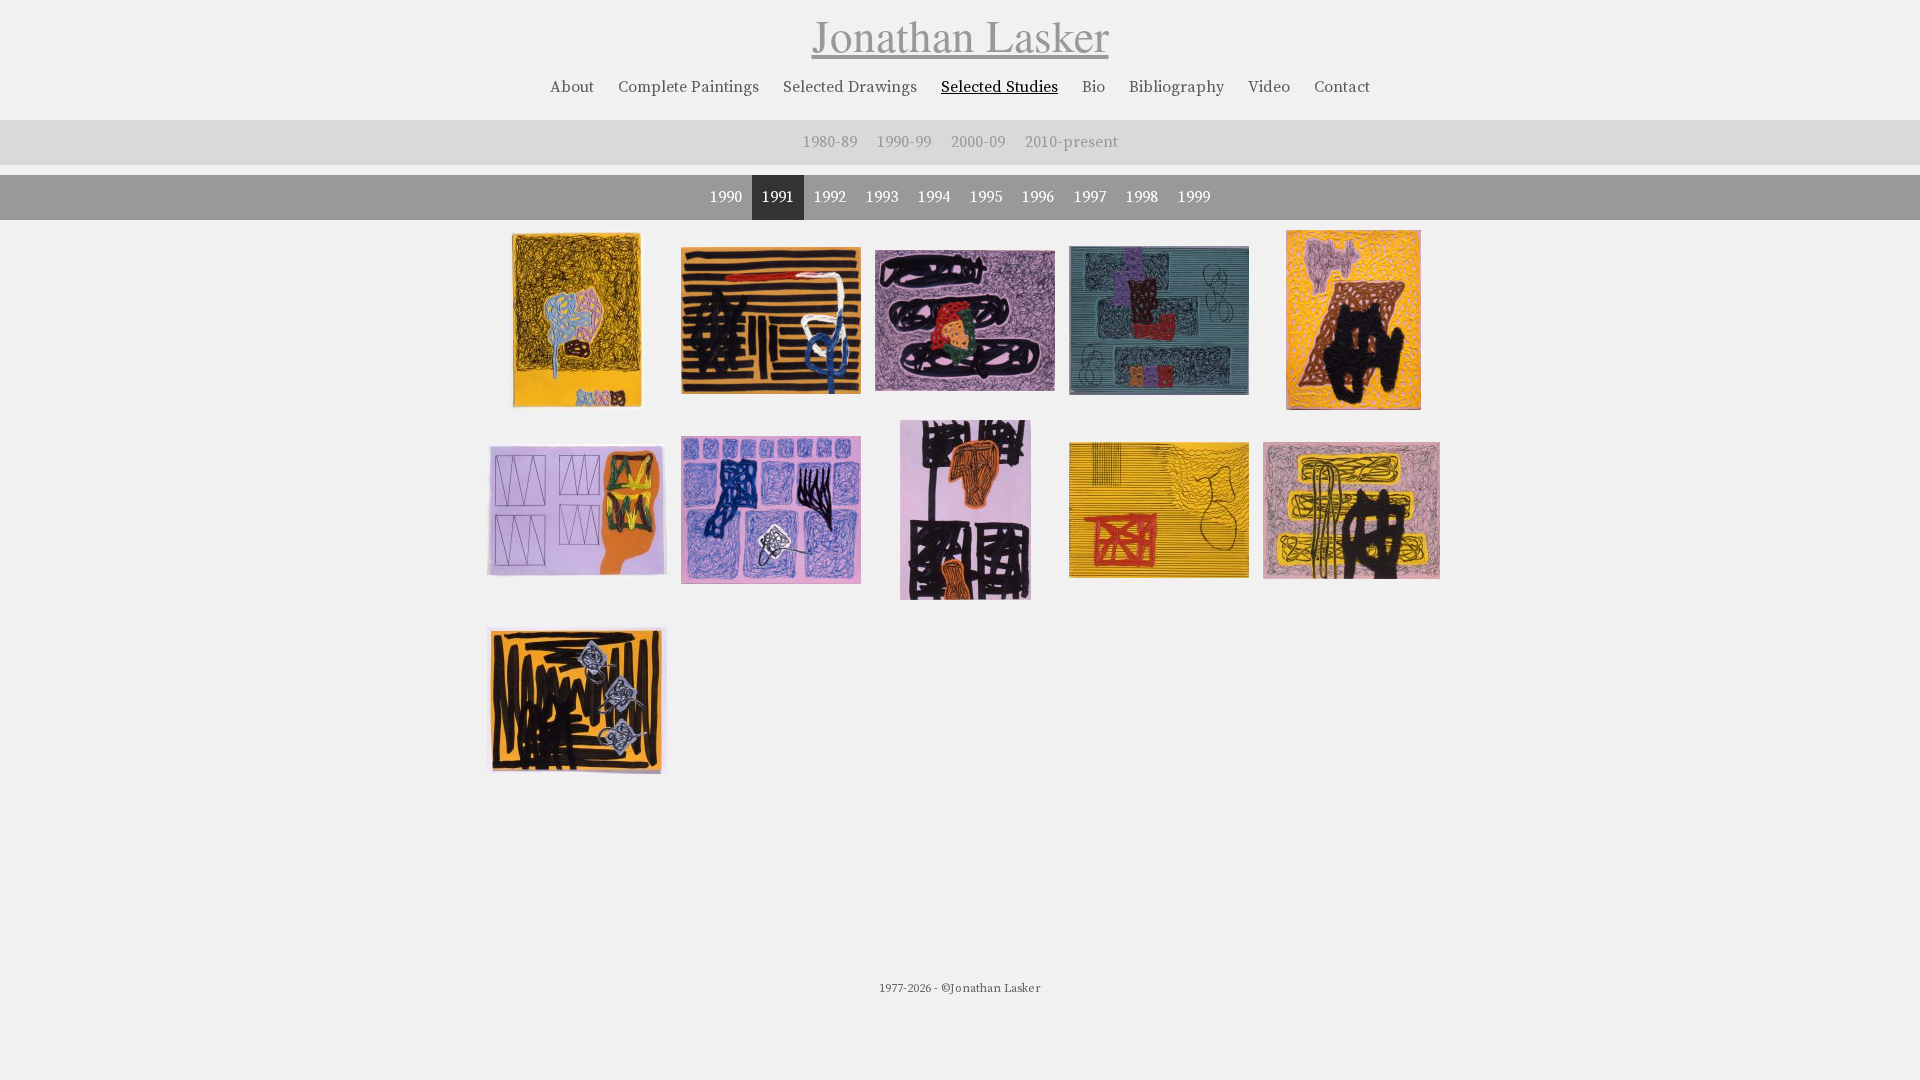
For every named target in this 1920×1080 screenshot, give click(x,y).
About (572, 87)
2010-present (1071, 142)
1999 (1194, 197)
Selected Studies (999, 87)
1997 (1090, 197)
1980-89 (830, 142)
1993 (882, 197)
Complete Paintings (688, 87)
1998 (1142, 197)
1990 (726, 197)
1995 (986, 197)
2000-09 (978, 142)
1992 (830, 197)
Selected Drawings (850, 87)
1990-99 (904, 142)
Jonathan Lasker (960, 35)
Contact (1342, 87)
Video (1269, 87)
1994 (934, 197)
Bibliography (1176, 87)
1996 (1038, 197)
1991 (778, 197)
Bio (1093, 87)
